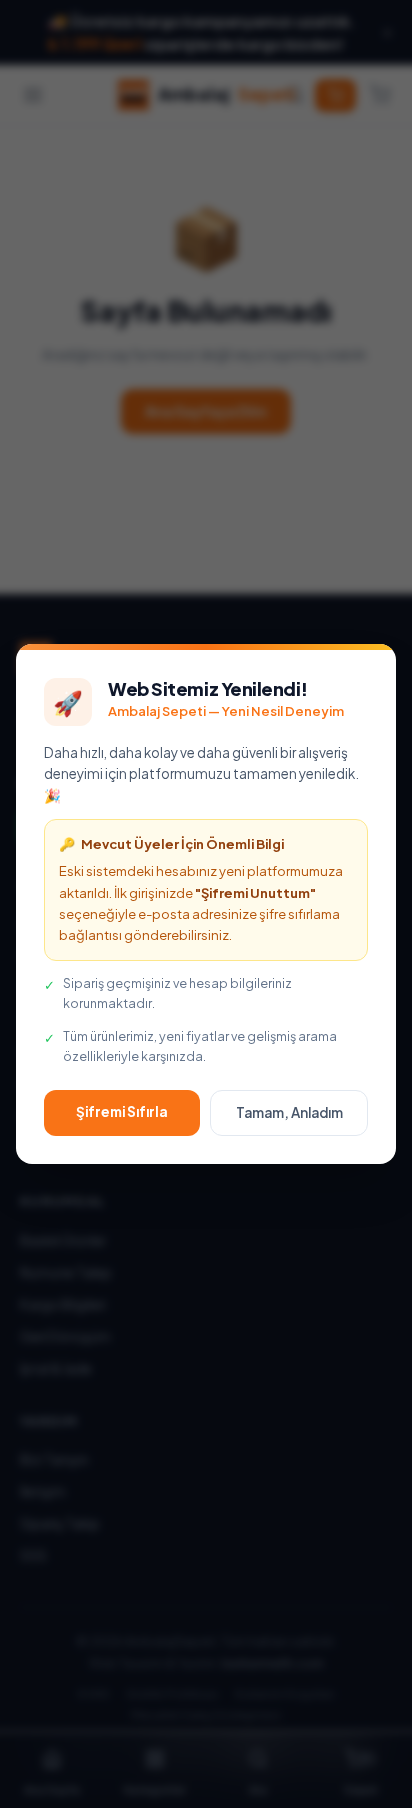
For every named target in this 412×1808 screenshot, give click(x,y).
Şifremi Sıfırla (122, 1111)
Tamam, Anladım (289, 1112)
